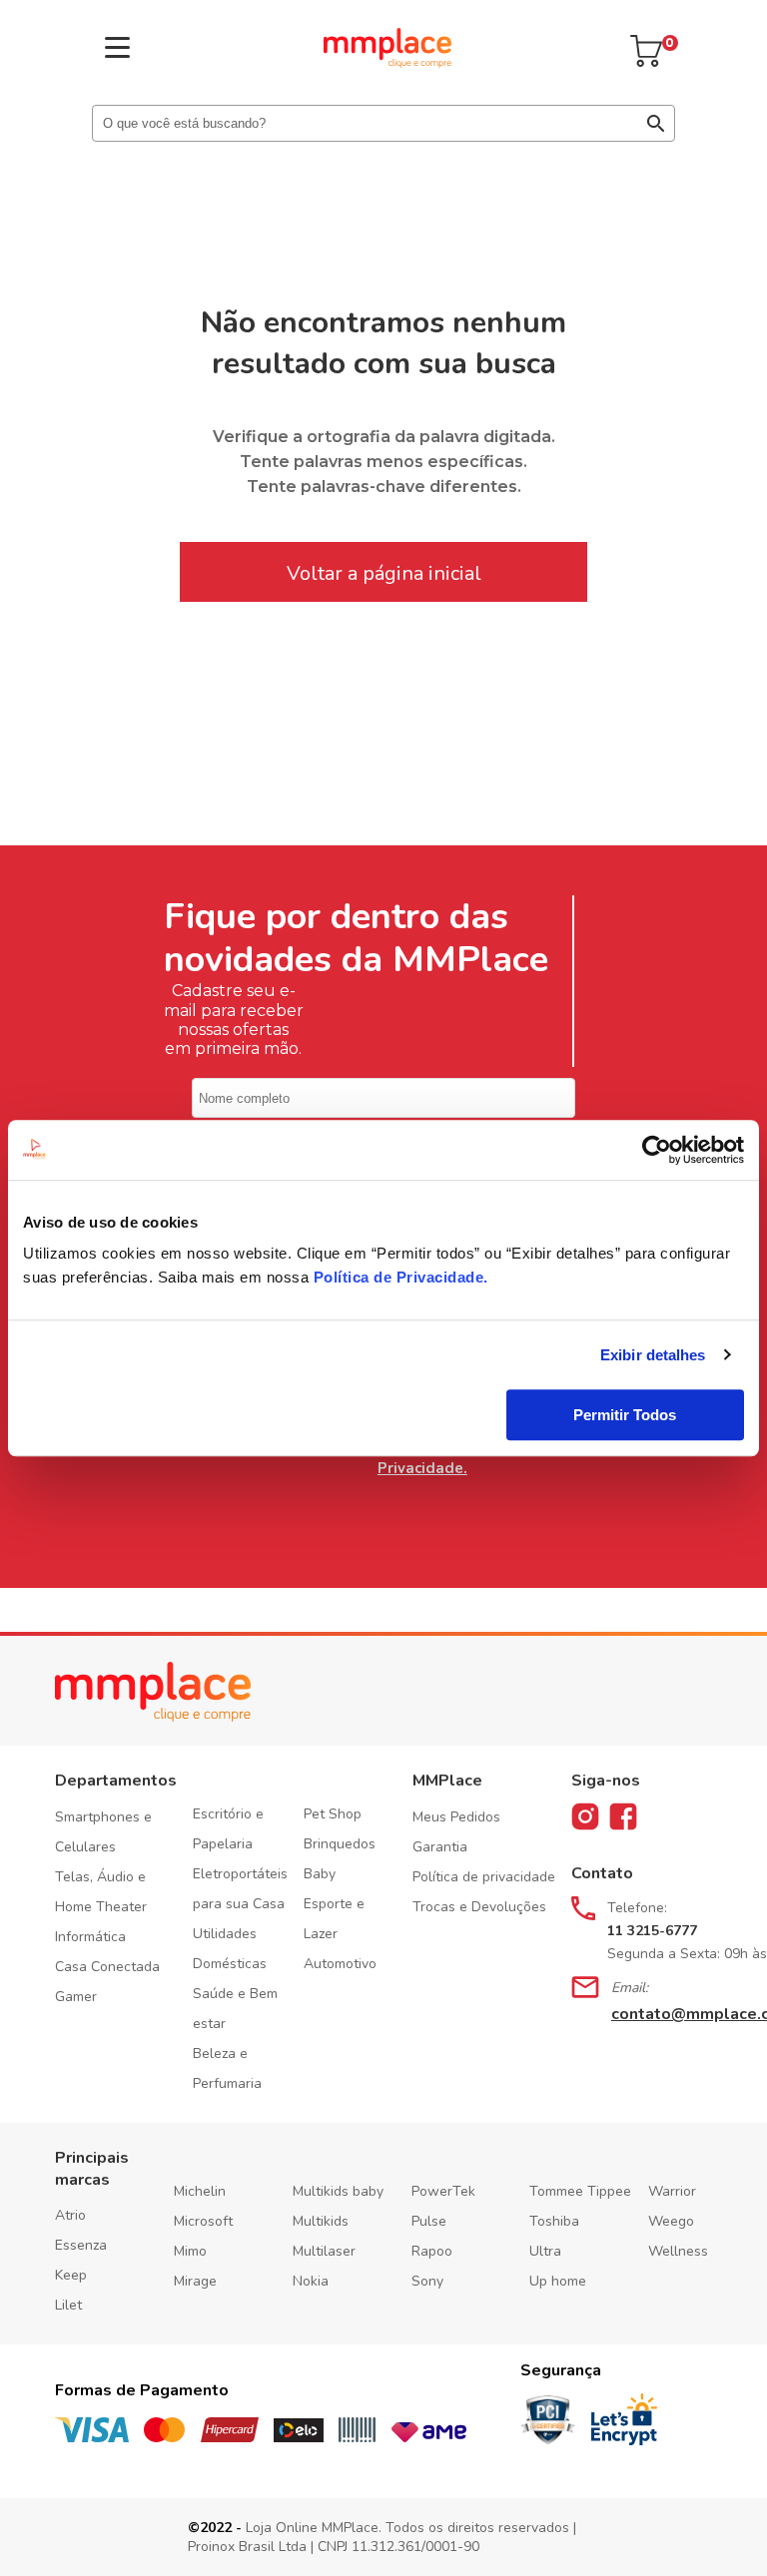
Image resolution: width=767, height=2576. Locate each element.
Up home (558, 2281)
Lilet (68, 2305)
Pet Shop (333, 1814)
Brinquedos (340, 1844)
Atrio (70, 2215)
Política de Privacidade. (422, 1458)
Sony (427, 2281)
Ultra (545, 2251)
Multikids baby (338, 2191)
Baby (320, 1874)
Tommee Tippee (580, 2191)
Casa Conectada (107, 1967)
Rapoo (432, 2251)
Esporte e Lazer (334, 1919)
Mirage (195, 2281)
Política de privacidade (484, 1877)
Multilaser (324, 2251)
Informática (90, 1937)
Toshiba (554, 2221)
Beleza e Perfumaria (227, 2068)
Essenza (81, 2245)
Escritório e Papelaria (228, 1829)
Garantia (440, 1847)
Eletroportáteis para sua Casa (240, 1889)
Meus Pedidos (456, 1817)
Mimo (190, 2251)
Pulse (429, 2221)
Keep (71, 2275)
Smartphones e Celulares (103, 1832)
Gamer (76, 1997)
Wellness (678, 2251)
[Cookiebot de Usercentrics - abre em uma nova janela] (657, 1150)
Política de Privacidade (399, 1277)
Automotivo (340, 1964)
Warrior (672, 2191)
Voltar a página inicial (384, 573)
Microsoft (203, 2221)
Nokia (311, 2281)
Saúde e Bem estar (235, 2009)
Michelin (200, 2191)
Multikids (321, 2221)
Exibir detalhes (653, 1355)
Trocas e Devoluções (479, 1907)
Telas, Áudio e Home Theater (101, 1892)
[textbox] (383, 123)
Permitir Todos (625, 1415)
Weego (671, 2221)
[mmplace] (387, 63)
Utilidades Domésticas (230, 1949)
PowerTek (443, 2191)
